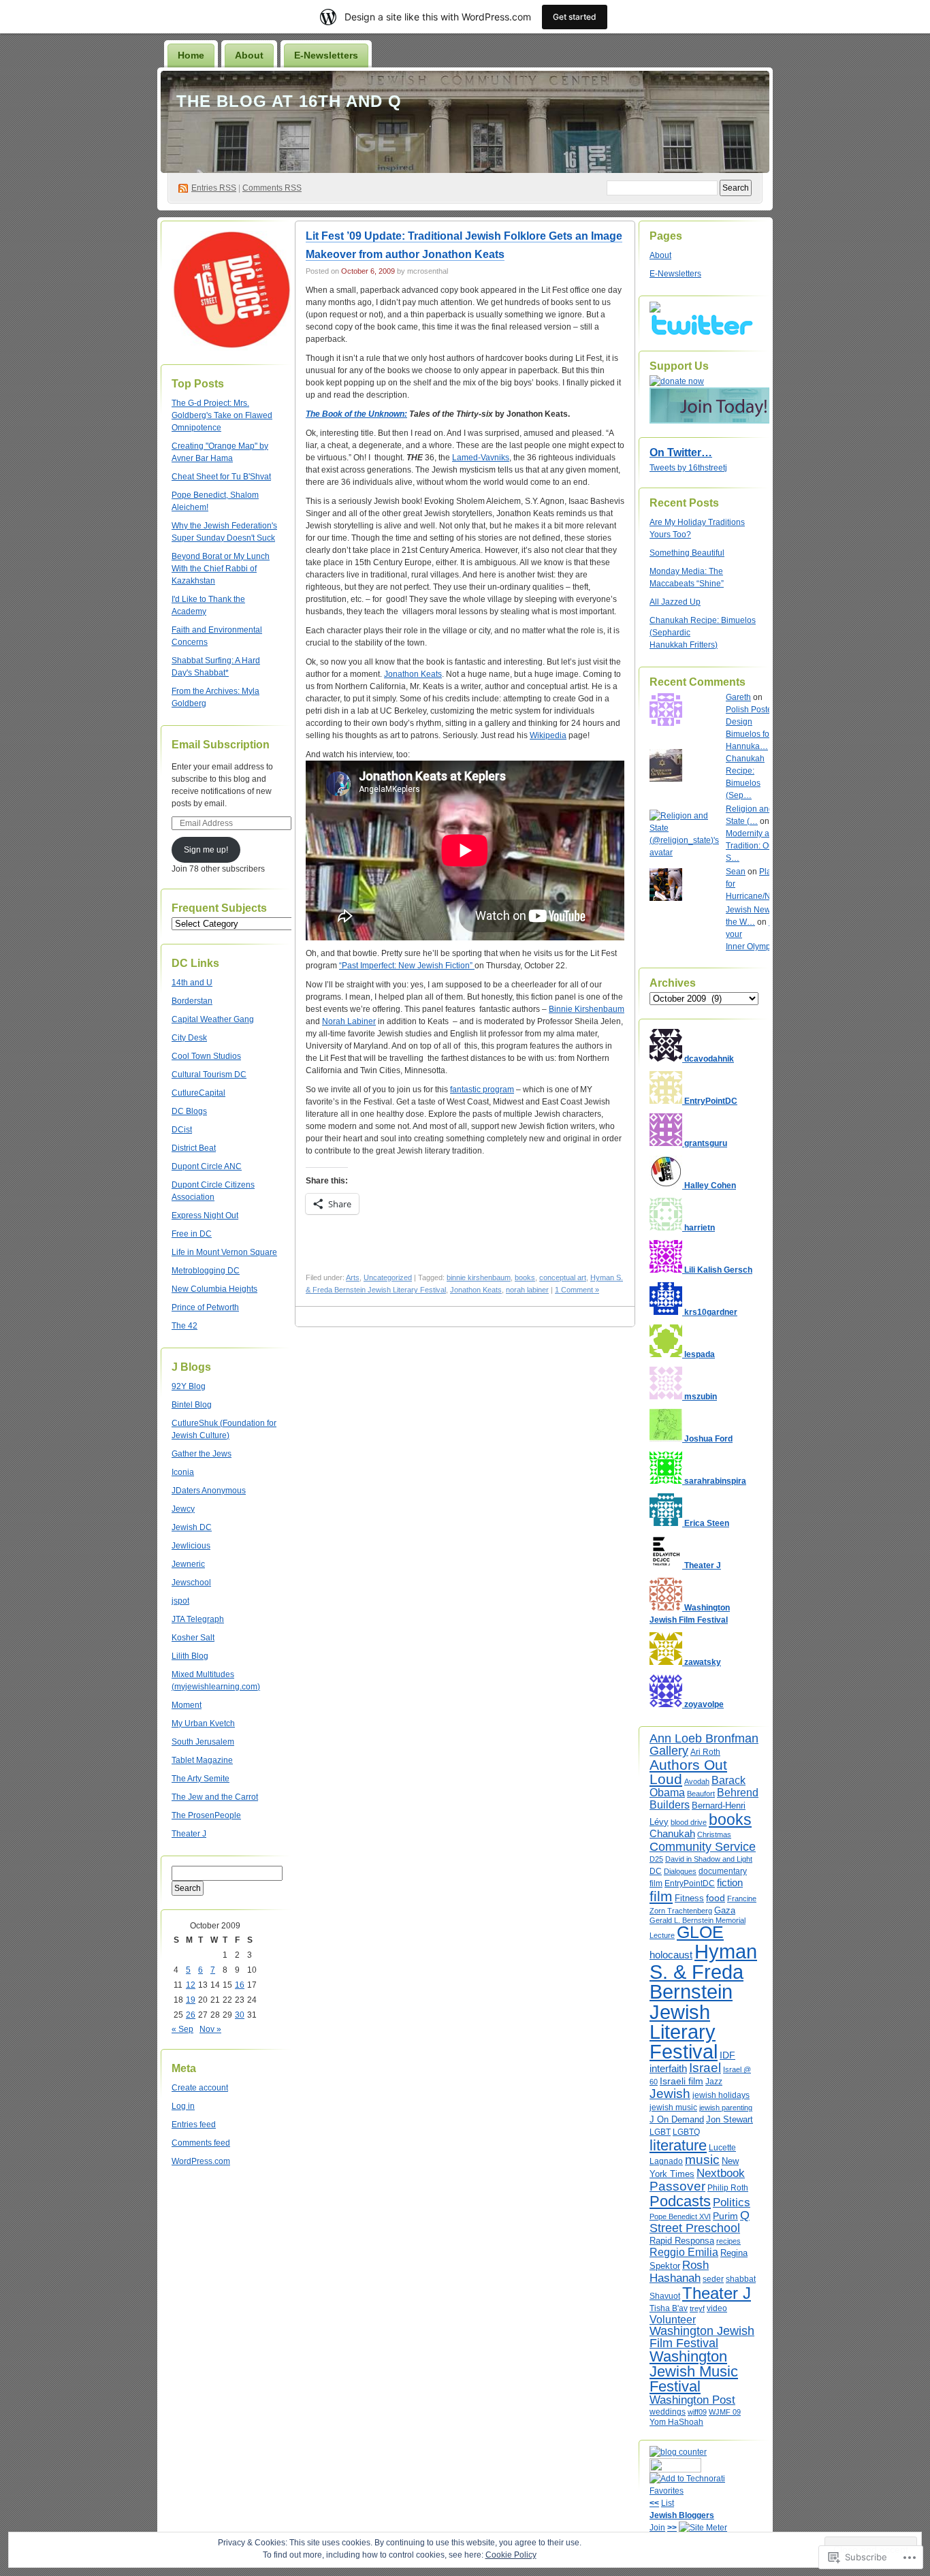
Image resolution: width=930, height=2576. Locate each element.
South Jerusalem (203, 1742)
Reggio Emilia (684, 2252)
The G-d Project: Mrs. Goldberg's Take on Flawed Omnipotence (222, 415)
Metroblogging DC (206, 1271)
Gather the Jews (202, 1454)
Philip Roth (728, 2188)
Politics (732, 2202)
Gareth (738, 697)
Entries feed (194, 2125)
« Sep (182, 2029)
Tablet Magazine (202, 1760)
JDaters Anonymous (209, 1491)
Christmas (714, 1834)
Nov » (210, 2029)
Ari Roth (705, 1752)
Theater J (189, 1834)
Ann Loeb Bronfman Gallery (704, 1744)
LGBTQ (686, 2132)
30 (240, 2015)
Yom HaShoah (676, 2422)
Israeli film (682, 2081)
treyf (697, 2308)
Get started (575, 17)
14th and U (192, 983)
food (716, 1898)
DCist (182, 1130)
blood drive (689, 1822)
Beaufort (701, 1794)
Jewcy (183, 1509)
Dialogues (680, 1871)
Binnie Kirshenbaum (587, 1009)
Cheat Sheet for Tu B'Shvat (221, 477)
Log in (183, 2106)
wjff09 (697, 2412)
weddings (668, 2412)
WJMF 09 (725, 2412)
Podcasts (680, 2201)
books (525, 1277)
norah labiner (527, 1290)
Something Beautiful (687, 553)
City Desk (189, 1038)
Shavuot (665, 2296)
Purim (725, 2216)
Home (191, 55)
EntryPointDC (690, 1883)
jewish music (673, 2108)
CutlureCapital (198, 1093)
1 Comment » (577, 1290)
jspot (180, 1601)
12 (191, 1985)
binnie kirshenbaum (479, 1277)
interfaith (668, 2068)
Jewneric (188, 1564)
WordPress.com (201, 2161)
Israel (705, 2068)
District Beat (194, 1148)
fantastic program (482, 1090)
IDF (727, 2055)
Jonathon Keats (413, 674)
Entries (214, 188)
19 (191, 2000)
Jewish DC (192, 1527)
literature (678, 2145)
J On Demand (677, 2119)
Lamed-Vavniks (481, 458)
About (249, 55)
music (702, 2160)
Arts (353, 1277)
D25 (656, 1859)
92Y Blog (189, 1386)
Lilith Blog (190, 1656)
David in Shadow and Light (709, 1859)
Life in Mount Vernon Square (224, 1252)
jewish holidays (721, 2095)
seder (713, 2279)
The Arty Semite (201, 1779)
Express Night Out (205, 1215)
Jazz (714, 2082)
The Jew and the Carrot (215, 1797)
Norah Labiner (349, 1021)
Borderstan (192, 1001)
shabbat (741, 2279)
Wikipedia (548, 735)
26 (191, 2015)
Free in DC (192, 1234)
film (661, 1896)
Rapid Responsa (682, 2241)
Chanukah (672, 1833)
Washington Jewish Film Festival (702, 2337)
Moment (187, 1705)
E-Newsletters (326, 55)
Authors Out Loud (688, 1772)
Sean (736, 872)
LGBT (660, 2132)
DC (656, 1871)
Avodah (697, 1781)
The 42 (185, 1326)
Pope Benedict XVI (680, 2216)
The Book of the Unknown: (356, 414)
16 (240, 1985)
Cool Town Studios (206, 1056)
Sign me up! (206, 850)
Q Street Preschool (700, 2222)
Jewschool (191, 1583)
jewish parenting (726, 2108)
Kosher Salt (193, 1638)
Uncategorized (388, 1277)
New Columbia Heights (214, 1289)
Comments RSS (272, 188)
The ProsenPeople (206, 1815)
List (668, 2503)
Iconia (183, 1472)
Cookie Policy (511, 2555)
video (717, 2308)
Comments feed (201, 2143)
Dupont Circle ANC (207, 1166)
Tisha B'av (669, 2308)
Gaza (725, 1910)
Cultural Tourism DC (209, 1075)
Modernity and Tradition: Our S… (752, 846)
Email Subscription (221, 745)
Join (657, 2528)
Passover (677, 2186)
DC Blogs (189, 1111)
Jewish (670, 2094)
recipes (728, 2241)
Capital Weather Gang (213, 1019)
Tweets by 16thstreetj (688, 468)
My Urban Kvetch (203, 1723)
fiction (730, 1882)
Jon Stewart (729, 2119)
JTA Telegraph (198, 1619)
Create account (200, 2088)
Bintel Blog (192, 1405)
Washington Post (692, 2400)
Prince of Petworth (205, 1307)
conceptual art (563, 1277)
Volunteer (673, 2320)
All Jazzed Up (675, 602)
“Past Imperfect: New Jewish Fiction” (407, 966)
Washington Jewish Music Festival (694, 2371)
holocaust (671, 1955)
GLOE (700, 1932)
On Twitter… (681, 452)
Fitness (689, 1898)
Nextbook (721, 2173)
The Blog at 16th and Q (289, 101)
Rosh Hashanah (679, 2271)
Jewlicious (191, 1546)
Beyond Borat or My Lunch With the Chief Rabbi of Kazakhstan (221, 569)
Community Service (703, 1846)
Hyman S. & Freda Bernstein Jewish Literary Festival (703, 2001)
